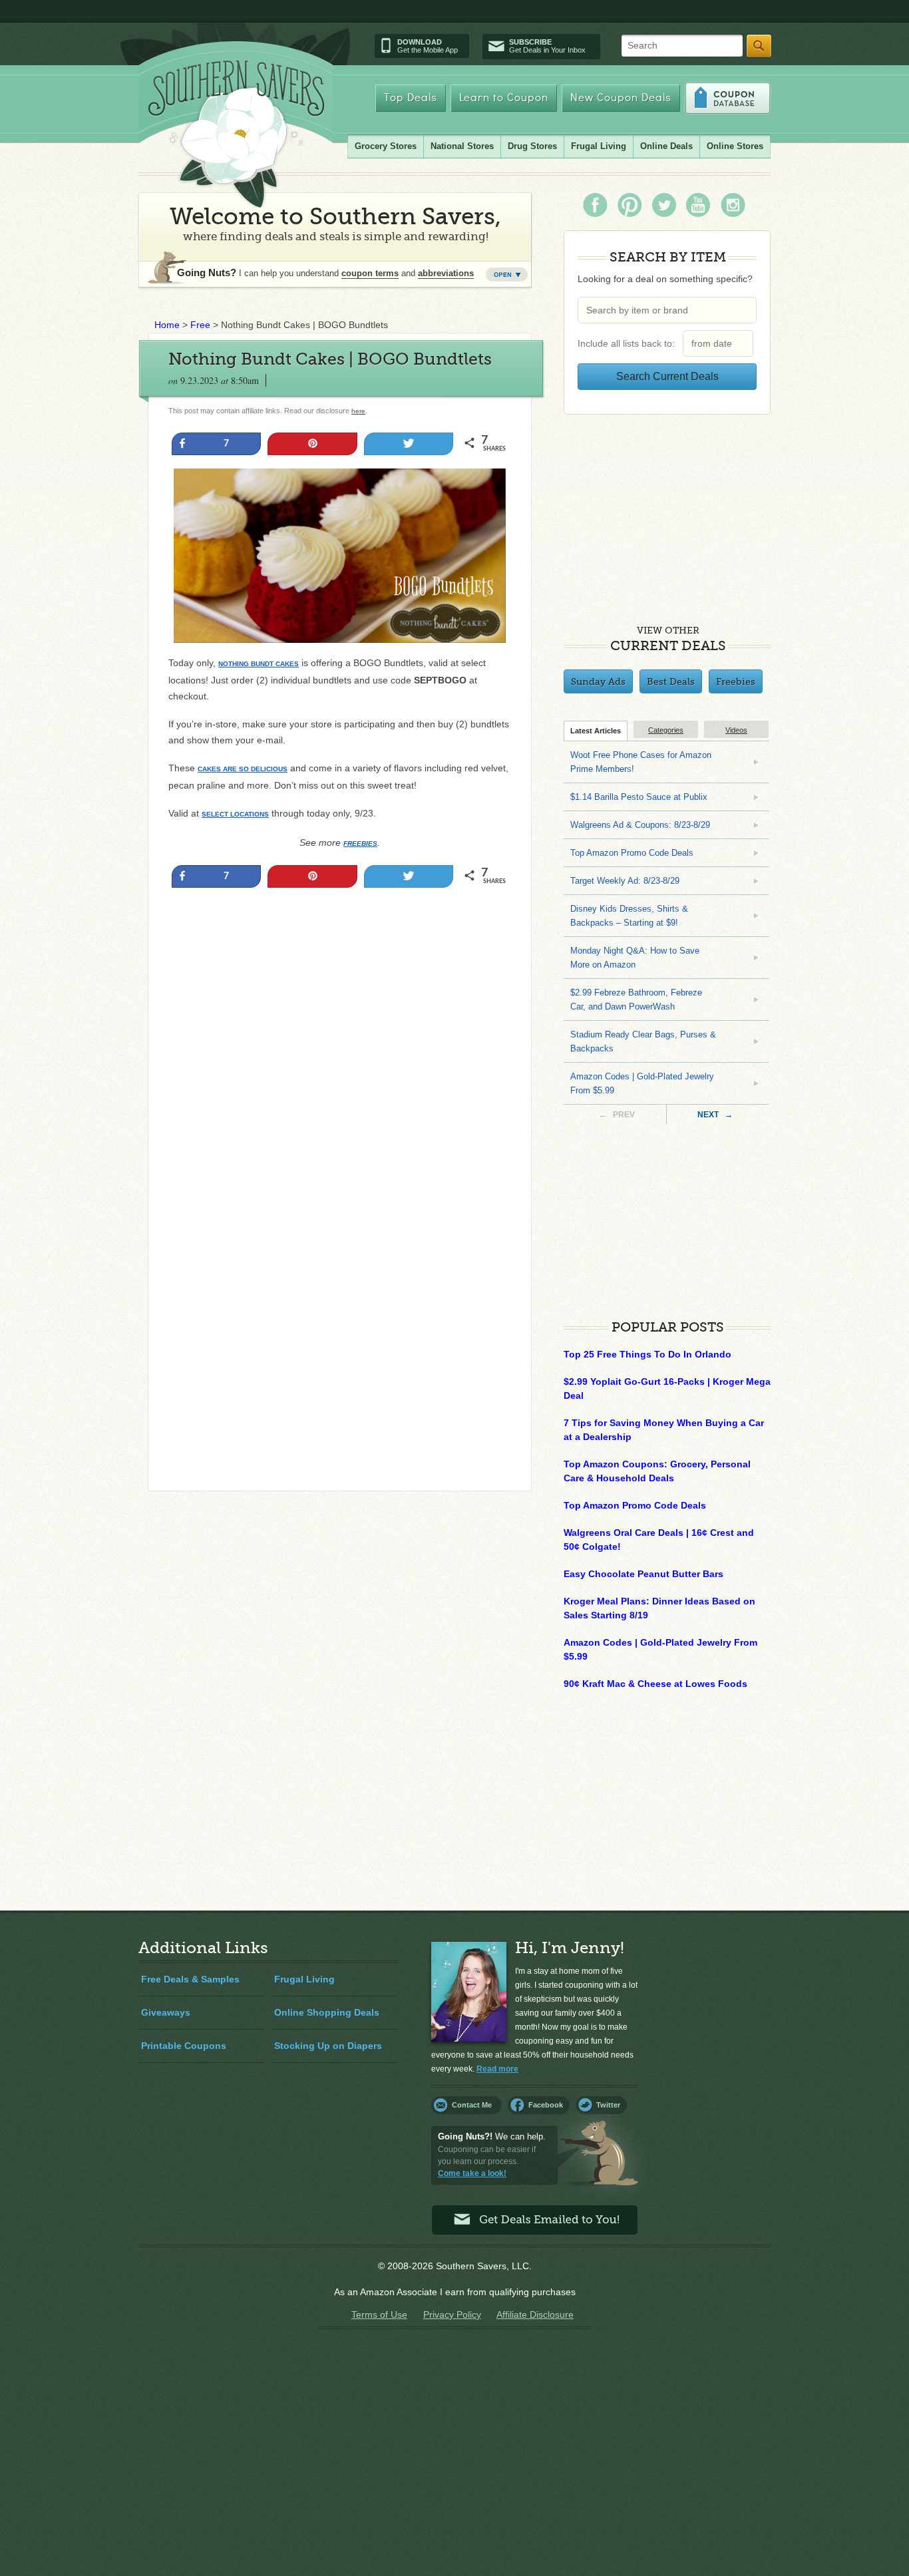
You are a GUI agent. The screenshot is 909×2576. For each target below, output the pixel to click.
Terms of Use (379, 2314)
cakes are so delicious (243, 769)
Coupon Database (728, 98)
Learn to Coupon (504, 98)
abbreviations (446, 273)
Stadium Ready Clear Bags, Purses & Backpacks (643, 1041)
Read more (497, 2069)
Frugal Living (599, 146)
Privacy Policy (452, 2314)
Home (167, 325)
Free (200, 325)
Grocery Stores (386, 146)
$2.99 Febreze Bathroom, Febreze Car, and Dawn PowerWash (636, 1000)
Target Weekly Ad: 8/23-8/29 (625, 881)
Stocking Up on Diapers (328, 2046)
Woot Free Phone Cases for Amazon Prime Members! (641, 762)
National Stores (462, 146)
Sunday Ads (598, 681)
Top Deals (411, 98)
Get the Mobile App (428, 46)
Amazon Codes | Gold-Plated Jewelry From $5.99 (642, 1083)
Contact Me (472, 2105)
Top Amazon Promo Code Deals (632, 853)
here (358, 411)
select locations (235, 814)
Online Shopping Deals (327, 2012)
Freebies (360, 843)
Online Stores (735, 146)
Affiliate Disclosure (535, 2314)
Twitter (608, 2105)
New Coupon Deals (621, 98)
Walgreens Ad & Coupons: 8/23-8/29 (640, 825)
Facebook (546, 2105)
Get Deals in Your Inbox (547, 46)
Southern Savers (236, 134)
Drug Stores (532, 146)
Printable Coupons (184, 2046)
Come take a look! (472, 2173)
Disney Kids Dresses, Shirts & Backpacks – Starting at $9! (629, 916)
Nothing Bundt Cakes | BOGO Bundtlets (330, 359)
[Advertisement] (340, 1040)
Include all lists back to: (629, 343)
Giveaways (166, 2012)
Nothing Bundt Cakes (259, 664)
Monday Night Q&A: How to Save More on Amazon (635, 958)
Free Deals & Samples (190, 1979)
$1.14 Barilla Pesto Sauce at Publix (639, 797)
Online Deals (666, 146)
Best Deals (671, 681)
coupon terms (370, 273)
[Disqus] (340, 1300)
